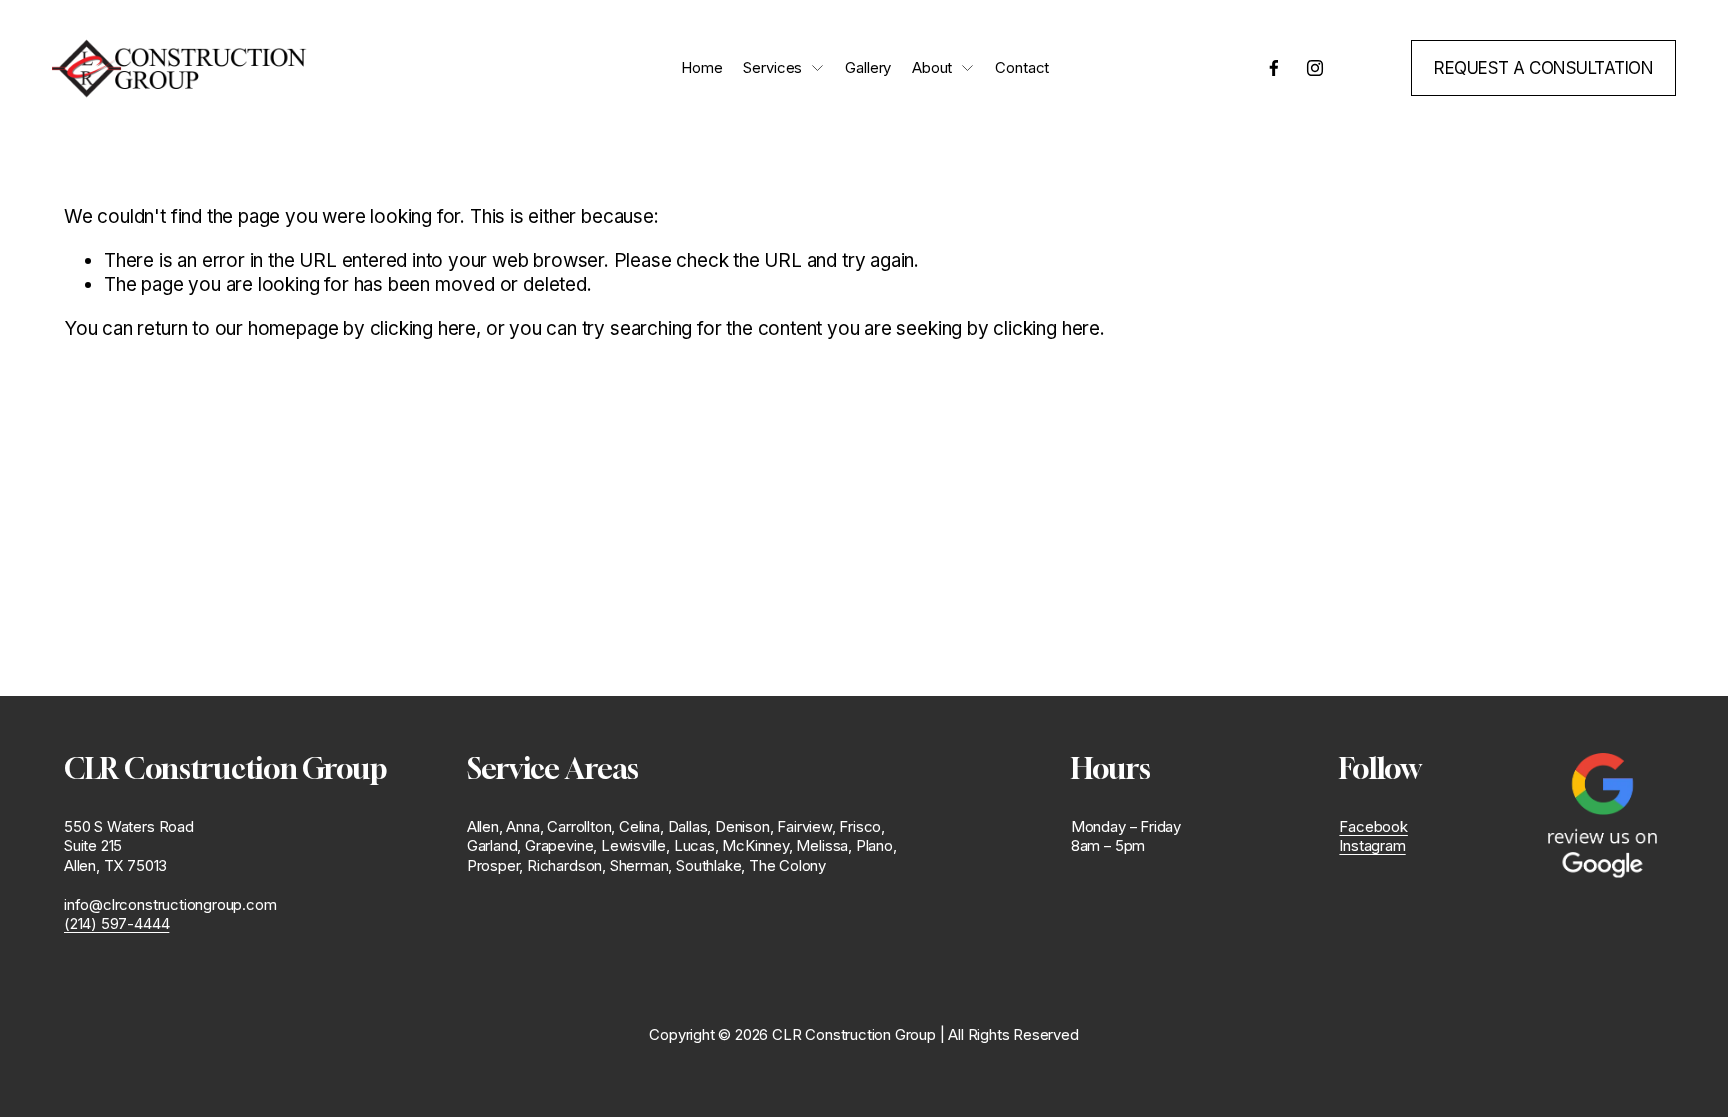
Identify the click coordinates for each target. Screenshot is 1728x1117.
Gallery (868, 68)
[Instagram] (1315, 68)
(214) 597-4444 (116, 924)
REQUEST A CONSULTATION (1543, 68)
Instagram (1372, 846)
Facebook (1373, 827)
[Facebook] (1274, 68)
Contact (1022, 68)
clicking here (423, 328)
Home (701, 68)
